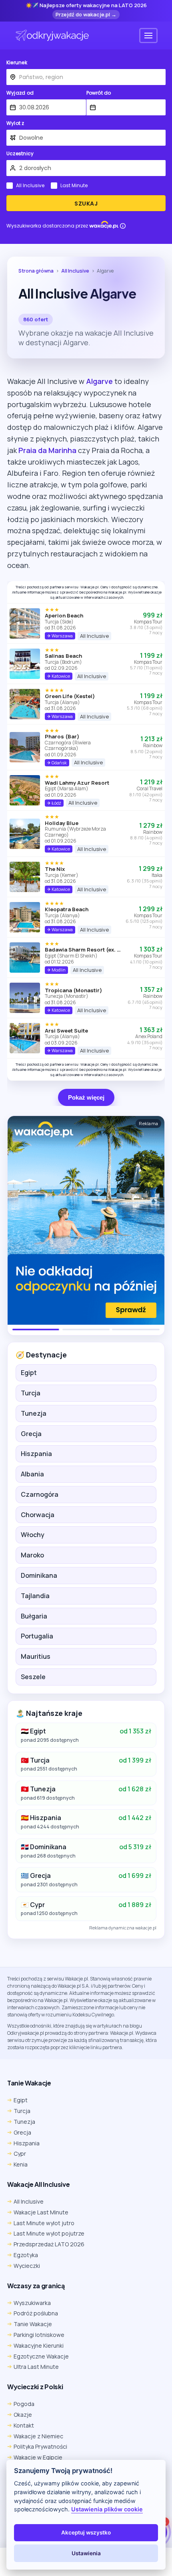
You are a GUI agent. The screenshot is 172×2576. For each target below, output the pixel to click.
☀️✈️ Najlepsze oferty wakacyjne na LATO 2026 (86, 6)
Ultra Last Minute (36, 2367)
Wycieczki (27, 2266)
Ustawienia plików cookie (107, 2509)
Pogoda (24, 2404)
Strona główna (36, 271)
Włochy (33, 1535)
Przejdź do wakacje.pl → (86, 14)
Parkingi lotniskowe (39, 2335)
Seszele (33, 1677)
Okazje (23, 2415)
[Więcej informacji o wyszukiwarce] (123, 226)
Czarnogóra (40, 1494)
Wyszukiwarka (32, 2303)
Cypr (20, 2154)
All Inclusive (30, 186)
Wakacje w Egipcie (38, 2457)
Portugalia (37, 1636)
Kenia (21, 2164)
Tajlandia (35, 1596)
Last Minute (74, 186)
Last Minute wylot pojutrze (49, 2233)
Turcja (31, 1393)
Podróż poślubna (36, 2313)
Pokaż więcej (86, 1097)
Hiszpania (36, 1454)
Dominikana (39, 1575)
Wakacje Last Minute (41, 2212)
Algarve (99, 381)
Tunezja (34, 1413)
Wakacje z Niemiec (38, 2436)
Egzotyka (26, 2255)
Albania (32, 1474)
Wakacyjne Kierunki (39, 2346)
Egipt (29, 1373)
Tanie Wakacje (33, 2324)
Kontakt (24, 2425)
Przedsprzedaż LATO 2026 (49, 2244)
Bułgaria (34, 1616)
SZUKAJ (86, 204)
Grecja (31, 1434)
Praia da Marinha (47, 450)
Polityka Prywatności (40, 2446)
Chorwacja (38, 1515)
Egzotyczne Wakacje (41, 2356)
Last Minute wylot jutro (44, 2223)
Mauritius (36, 1656)
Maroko (32, 1555)
